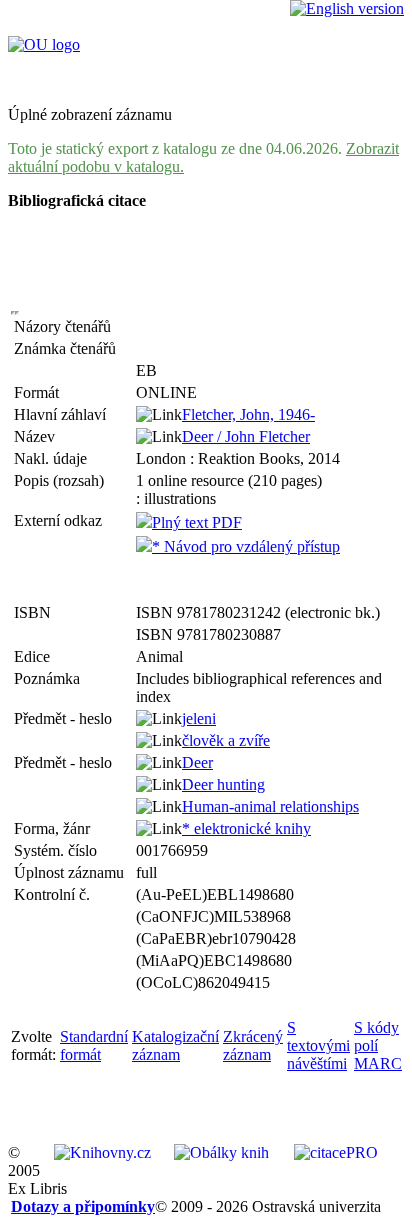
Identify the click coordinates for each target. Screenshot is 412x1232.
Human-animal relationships (270, 806)
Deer (197, 762)
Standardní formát (94, 1045)
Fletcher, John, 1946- (248, 414)
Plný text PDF (197, 522)
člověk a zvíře (226, 740)
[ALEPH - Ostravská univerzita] (44, 44)
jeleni (199, 718)
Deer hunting (223, 784)
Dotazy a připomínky (83, 1206)
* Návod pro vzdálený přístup (246, 546)
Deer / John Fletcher (246, 436)
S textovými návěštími (318, 1045)
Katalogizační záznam (175, 1045)
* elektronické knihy (246, 828)
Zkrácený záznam (253, 1045)
